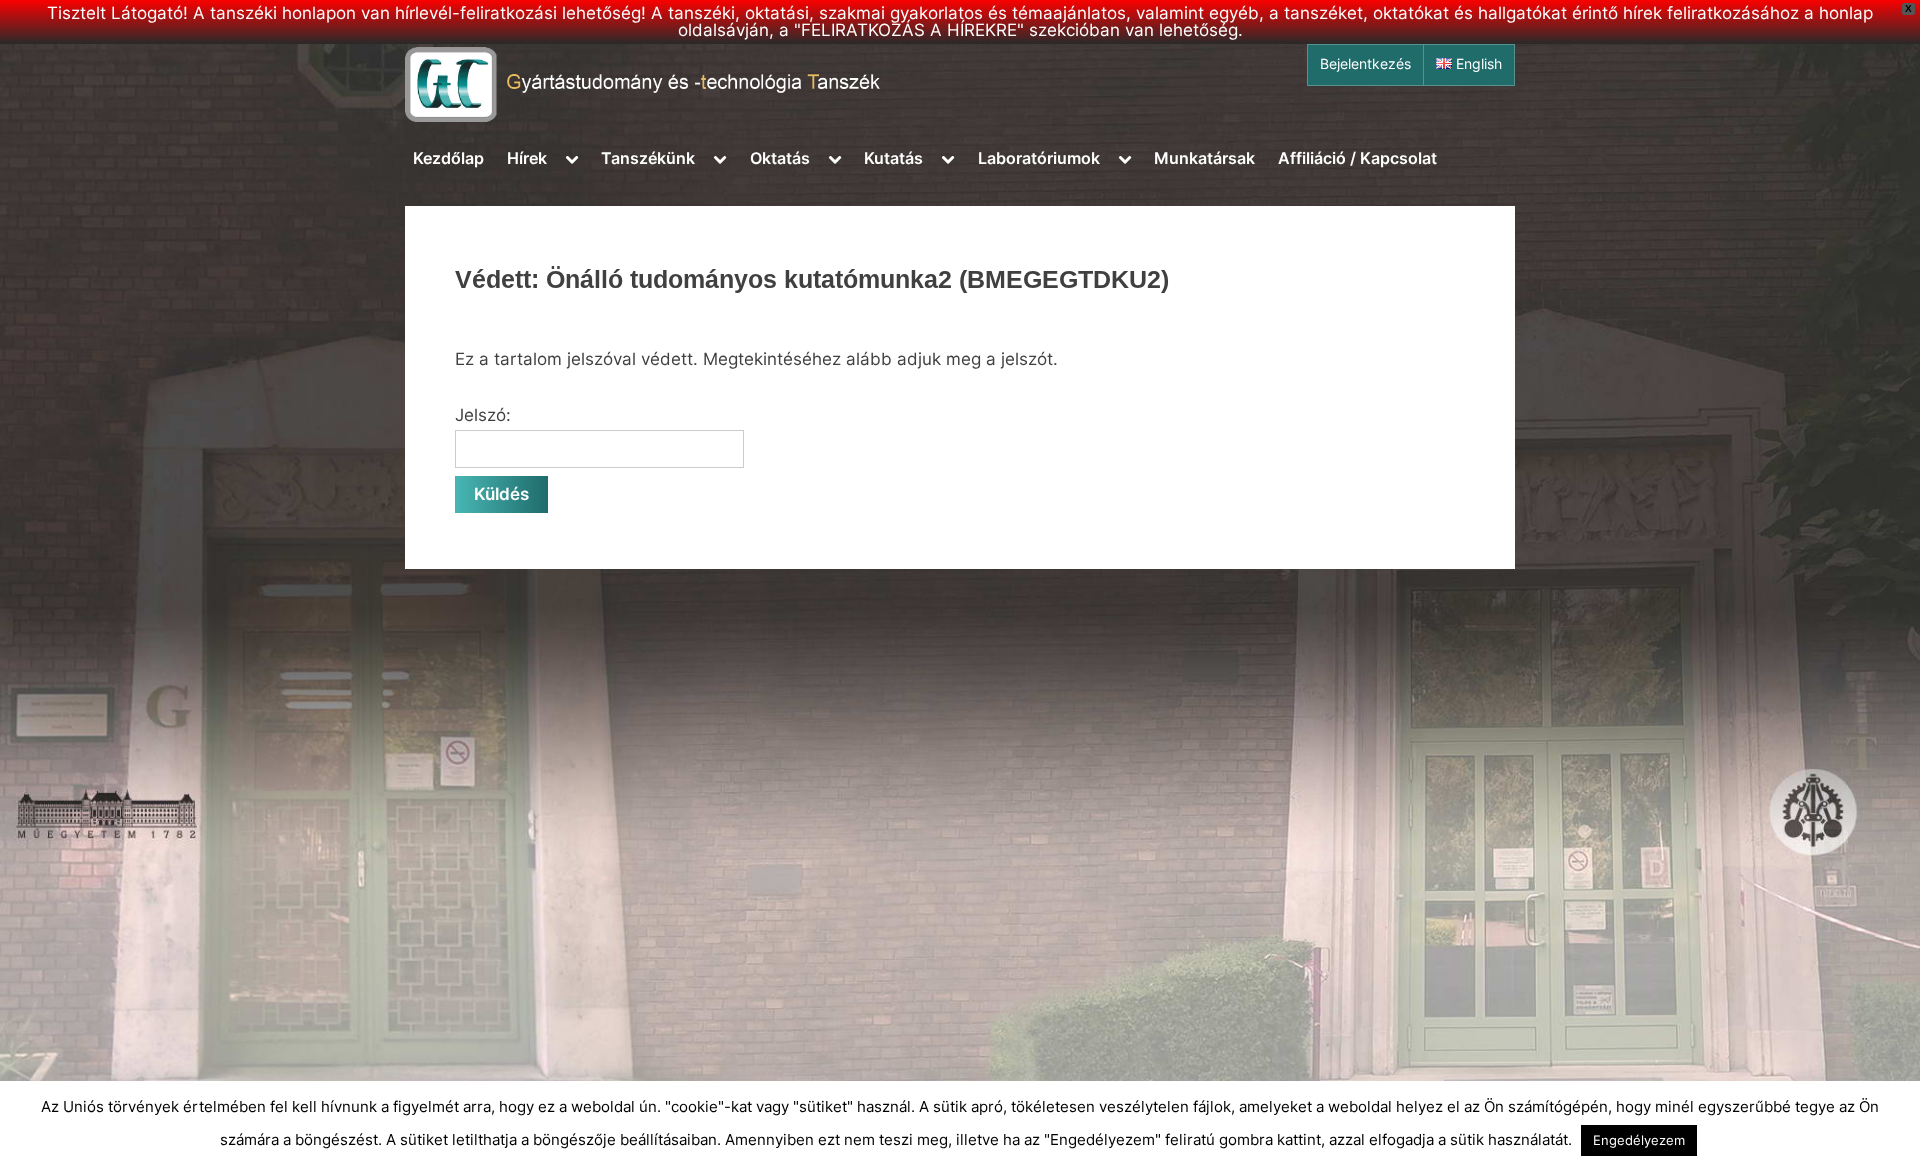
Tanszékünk (648, 158)
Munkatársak (1204, 158)
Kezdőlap (448, 158)
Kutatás (893, 158)
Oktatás (780, 158)
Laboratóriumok (1039, 158)
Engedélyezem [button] (1639, 1140)
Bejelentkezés (1365, 64)
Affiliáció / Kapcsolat (1357, 158)
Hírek (527, 158)
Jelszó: (483, 415)
